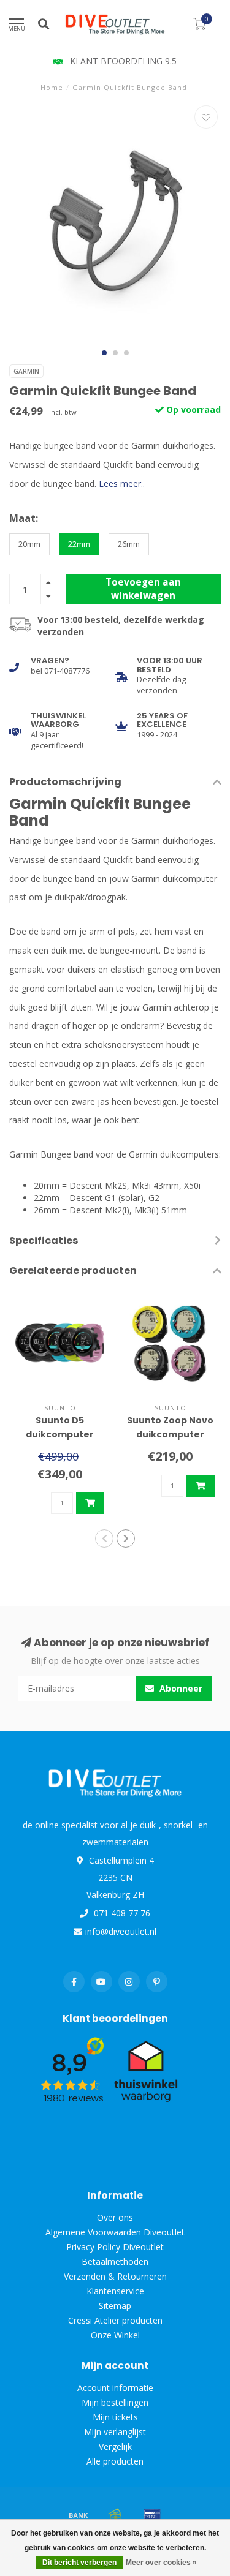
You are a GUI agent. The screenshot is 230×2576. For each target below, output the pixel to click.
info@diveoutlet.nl (121, 1931)
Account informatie (115, 2388)
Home (52, 87)
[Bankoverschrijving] (79, 2515)
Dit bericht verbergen (79, 2563)
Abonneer (180, 1688)
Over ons (115, 2217)
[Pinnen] (152, 2515)
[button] (104, 353)
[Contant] (115, 2515)
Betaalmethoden (115, 2262)
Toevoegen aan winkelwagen (143, 589)
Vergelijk (115, 2446)
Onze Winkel (115, 2335)
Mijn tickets (115, 2417)
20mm (29, 544)
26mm (129, 544)
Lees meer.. (122, 484)
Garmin (26, 371)
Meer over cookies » (161, 2563)
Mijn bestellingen (115, 2402)
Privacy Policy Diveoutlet (115, 2247)
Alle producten (115, 2461)
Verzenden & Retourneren (115, 2276)
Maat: (24, 518)
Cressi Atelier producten (115, 2320)
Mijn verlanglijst (115, 2432)
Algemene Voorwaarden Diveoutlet (115, 2232)
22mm (79, 544)
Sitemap (115, 2306)
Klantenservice (115, 2291)
